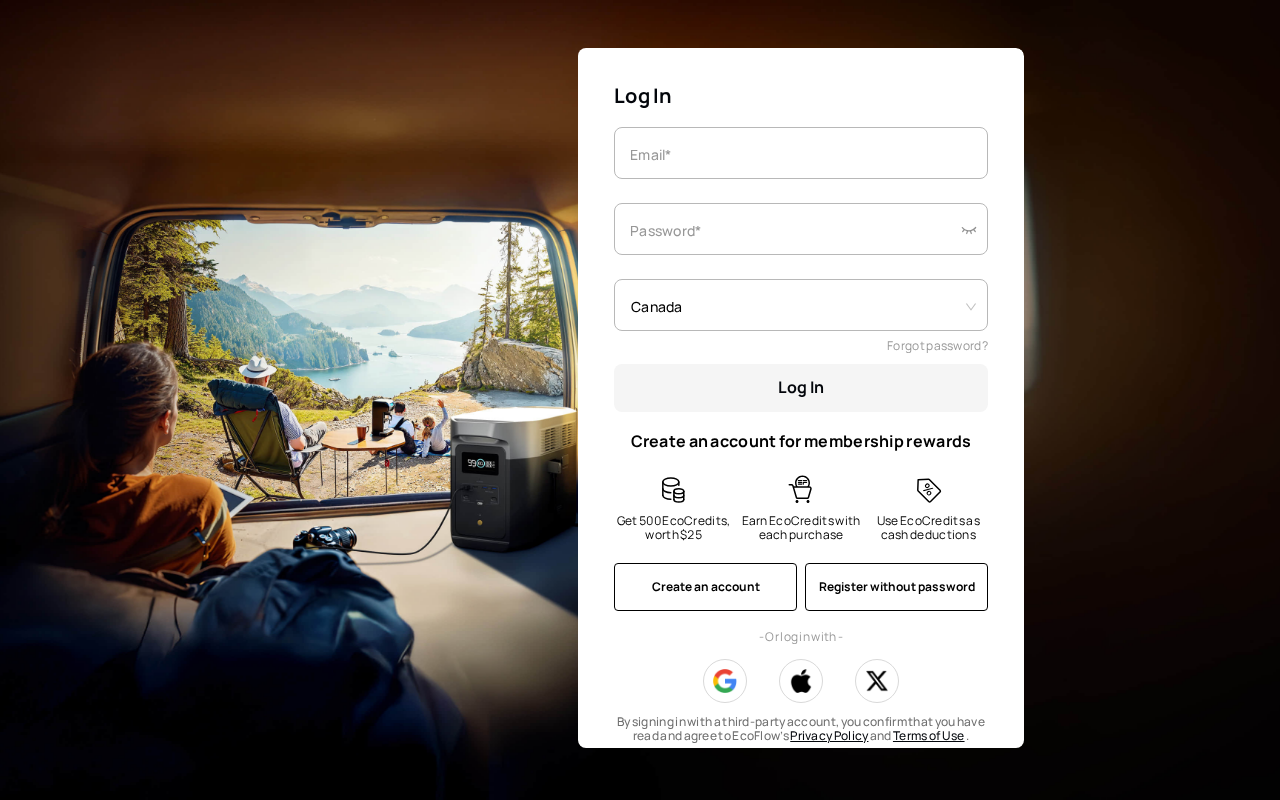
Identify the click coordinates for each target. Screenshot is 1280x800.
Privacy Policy (829, 735)
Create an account (706, 586)
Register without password (897, 586)
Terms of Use (929, 735)
